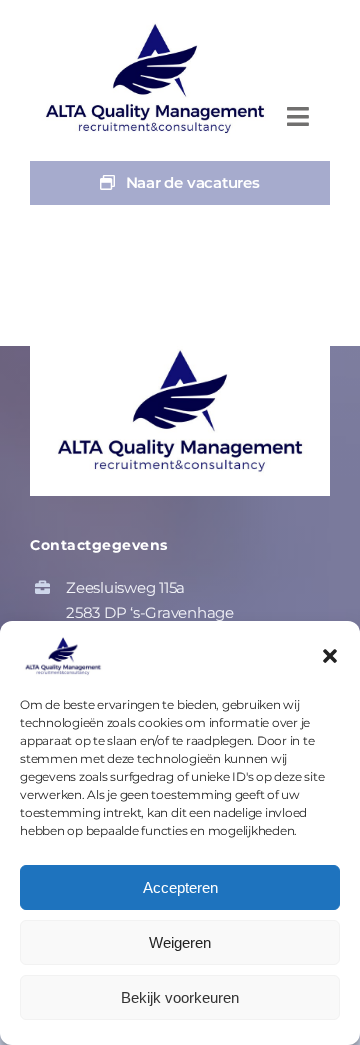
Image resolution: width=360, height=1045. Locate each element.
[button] (330, 656)
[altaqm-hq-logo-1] (160, 27)
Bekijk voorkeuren (180, 997)
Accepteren (180, 887)
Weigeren (180, 942)
